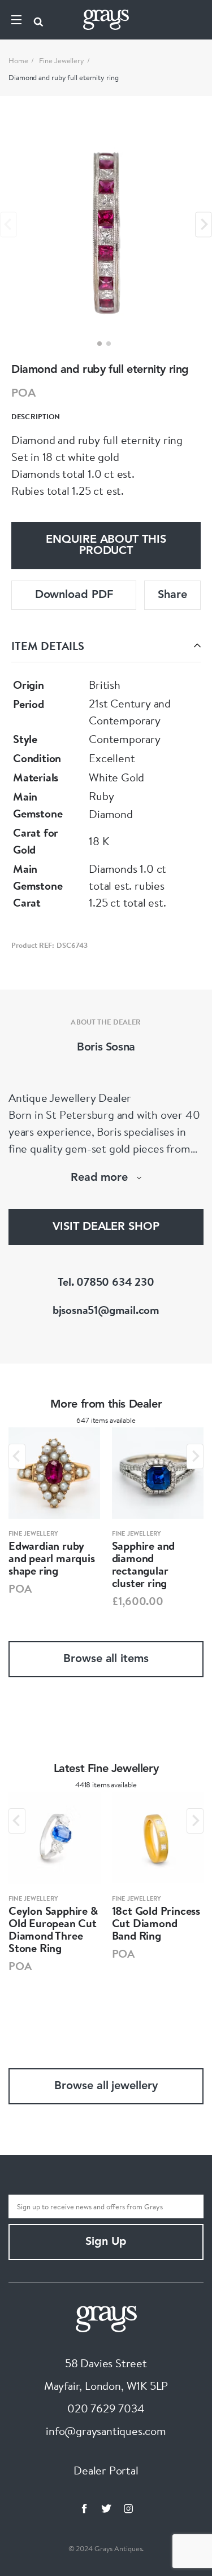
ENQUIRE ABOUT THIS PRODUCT (106, 546)
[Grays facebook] (84, 2508)
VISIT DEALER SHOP (106, 1227)
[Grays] (106, 2317)
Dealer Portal (106, 2470)
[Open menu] (16, 20)
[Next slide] (204, 224)
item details (48, 646)
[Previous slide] (8, 224)
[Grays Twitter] (106, 2508)
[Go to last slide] (17, 1456)
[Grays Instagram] (128, 2508)
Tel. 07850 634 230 (106, 1282)
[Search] (38, 20)
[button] (99, 344)
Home (18, 60)
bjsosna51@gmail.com (106, 1310)
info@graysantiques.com (106, 2431)
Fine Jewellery (62, 60)
